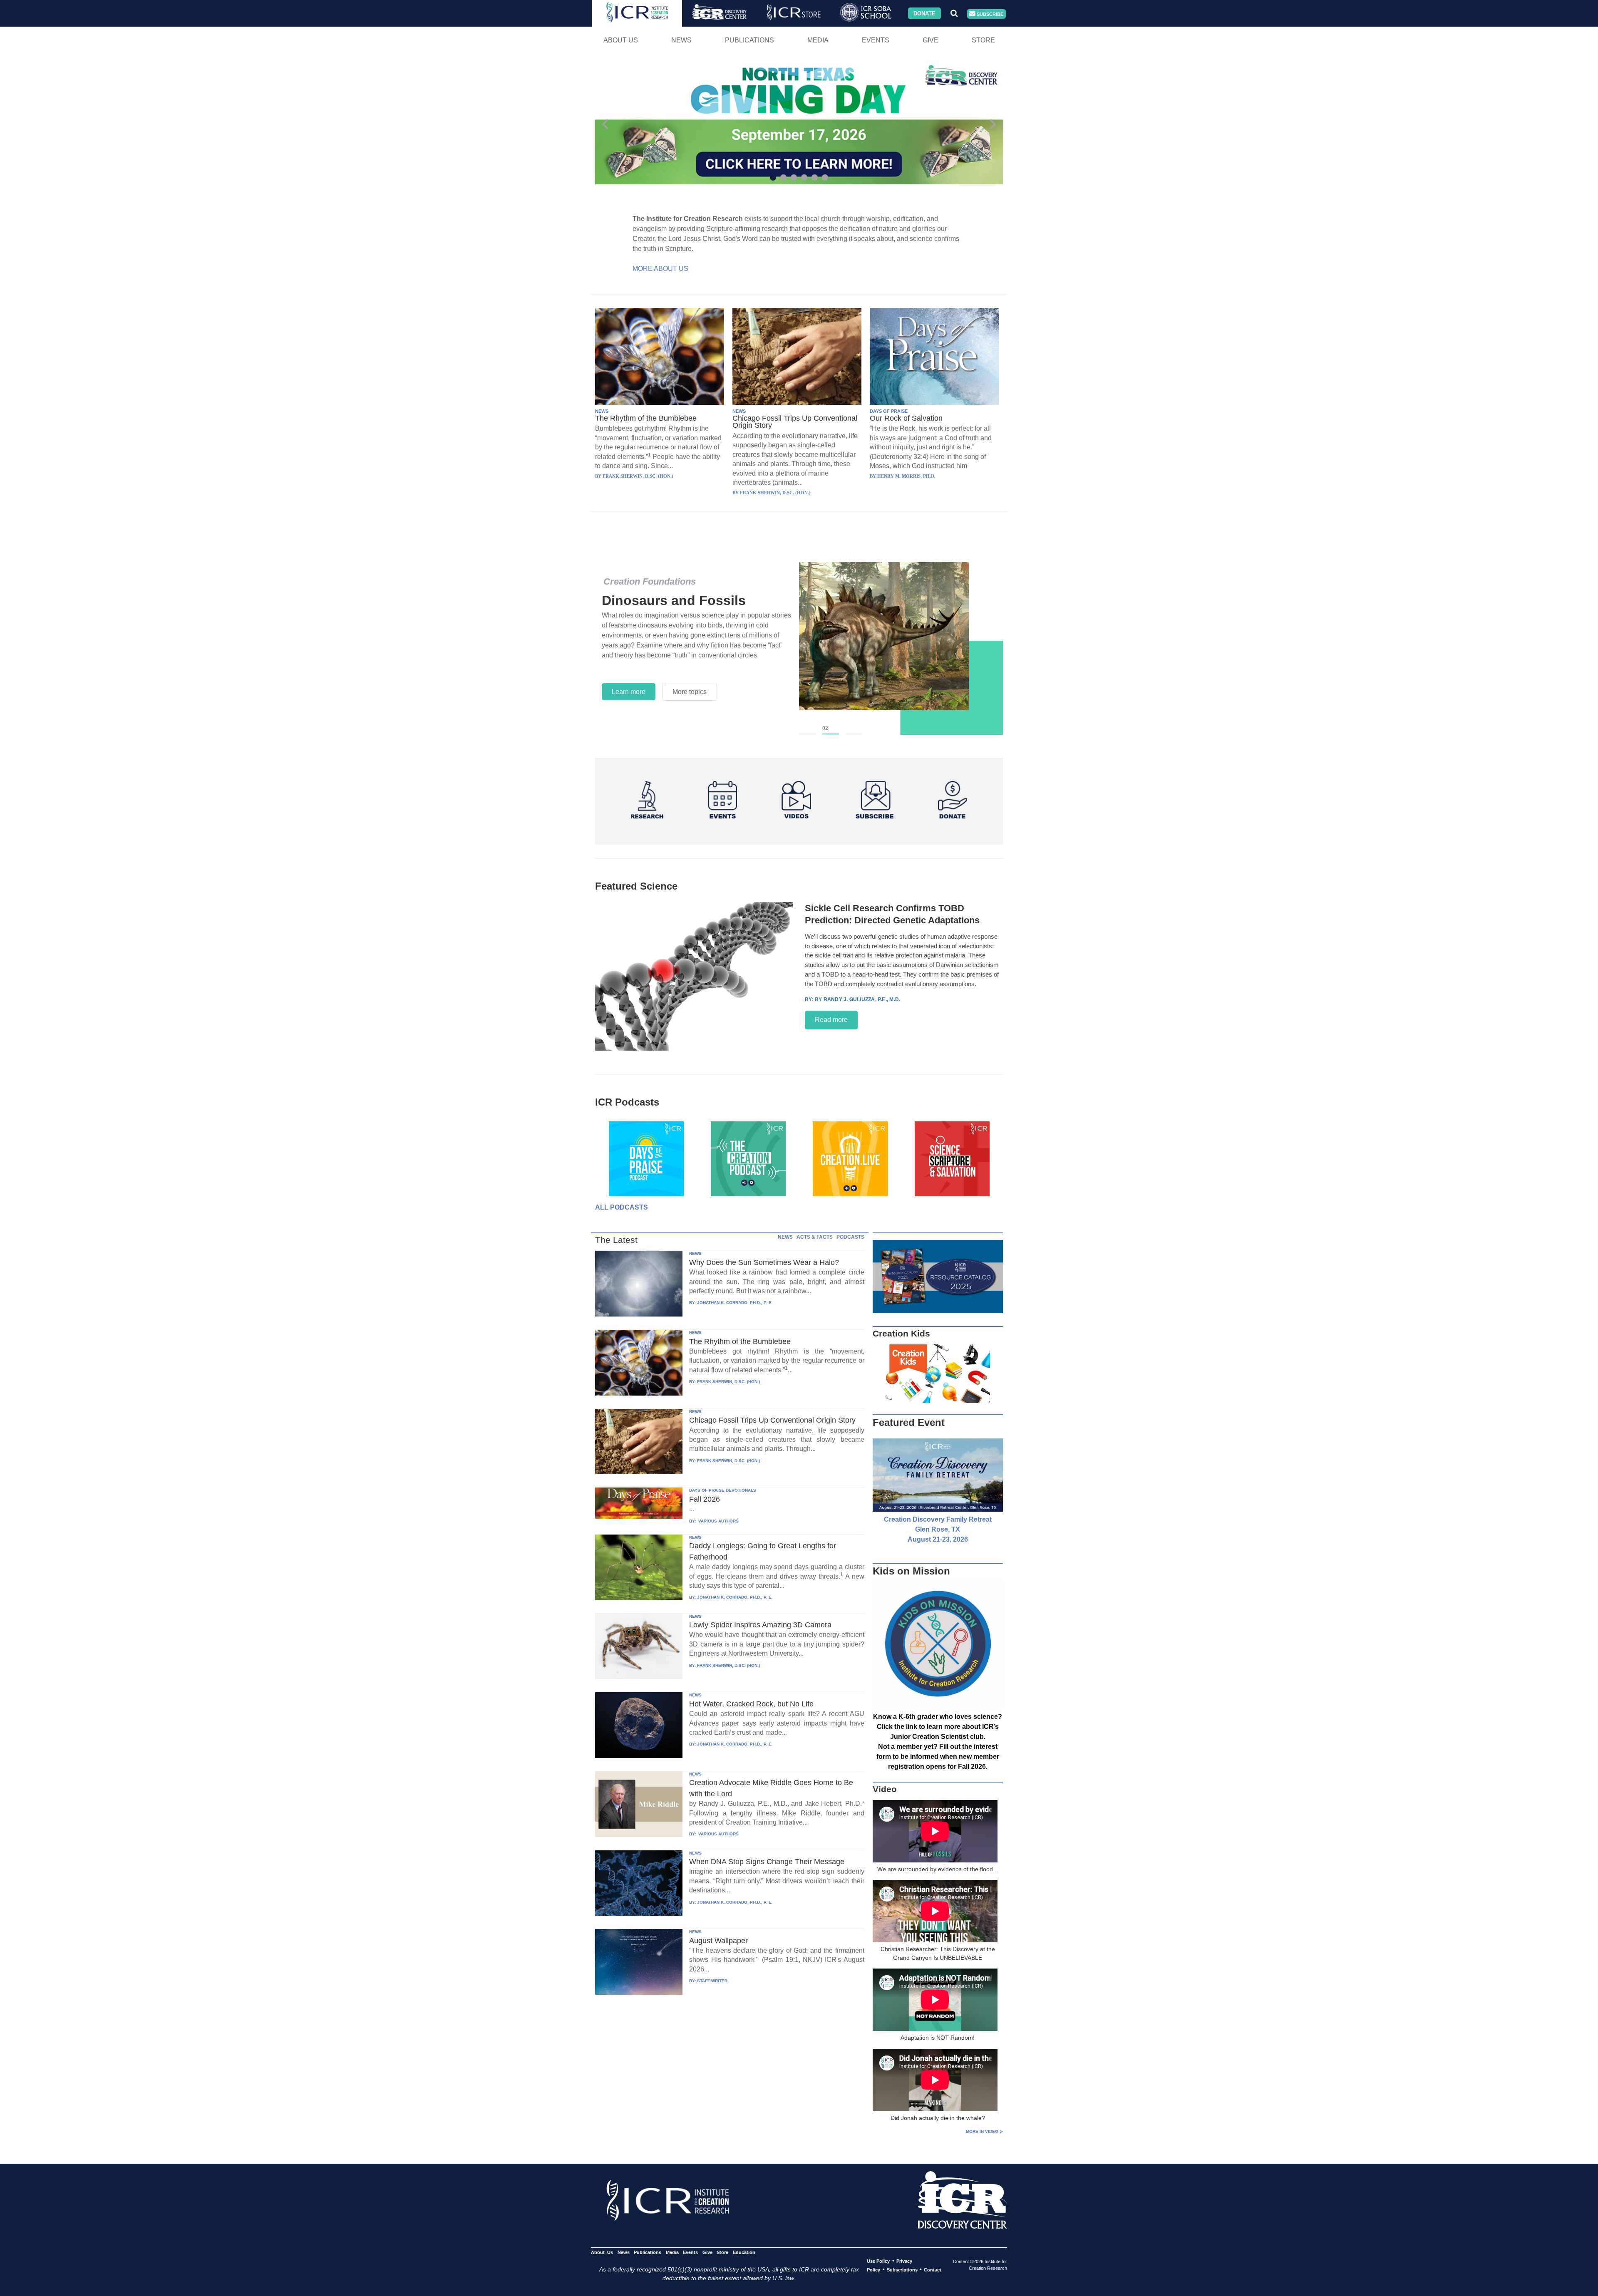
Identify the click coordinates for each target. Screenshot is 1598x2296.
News (681, 40)
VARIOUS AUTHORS (718, 1521)
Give (931, 40)
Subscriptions (902, 2270)
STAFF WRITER (712, 1981)
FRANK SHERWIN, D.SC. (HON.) (728, 1382)
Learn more (629, 692)
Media (818, 40)
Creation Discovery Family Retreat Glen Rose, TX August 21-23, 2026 (938, 1529)
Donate (924, 13)
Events (876, 40)
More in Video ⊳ (984, 2131)
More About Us (660, 269)
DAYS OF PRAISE (889, 411)
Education (744, 2252)
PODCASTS (850, 1237)
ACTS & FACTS (815, 1237)
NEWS (602, 411)
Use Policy (878, 2261)
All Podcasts (622, 1207)
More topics (690, 692)
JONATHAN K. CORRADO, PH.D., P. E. (735, 1303)
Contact (933, 2270)
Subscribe (989, 14)
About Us (621, 40)
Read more (831, 1020)
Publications (749, 40)
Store (983, 40)
